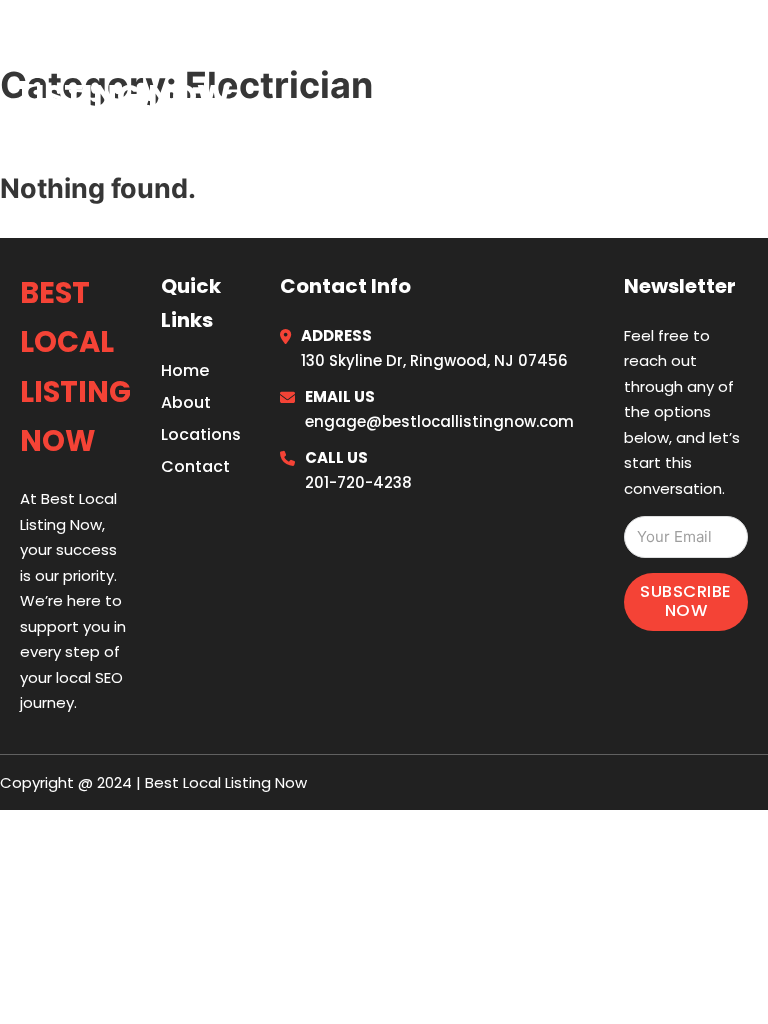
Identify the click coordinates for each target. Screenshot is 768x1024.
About (186, 402)
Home (502, 69)
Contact (195, 466)
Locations (597, 69)
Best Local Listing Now (125, 68)
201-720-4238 (358, 482)
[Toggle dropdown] (740, 69)
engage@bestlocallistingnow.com (439, 421)
